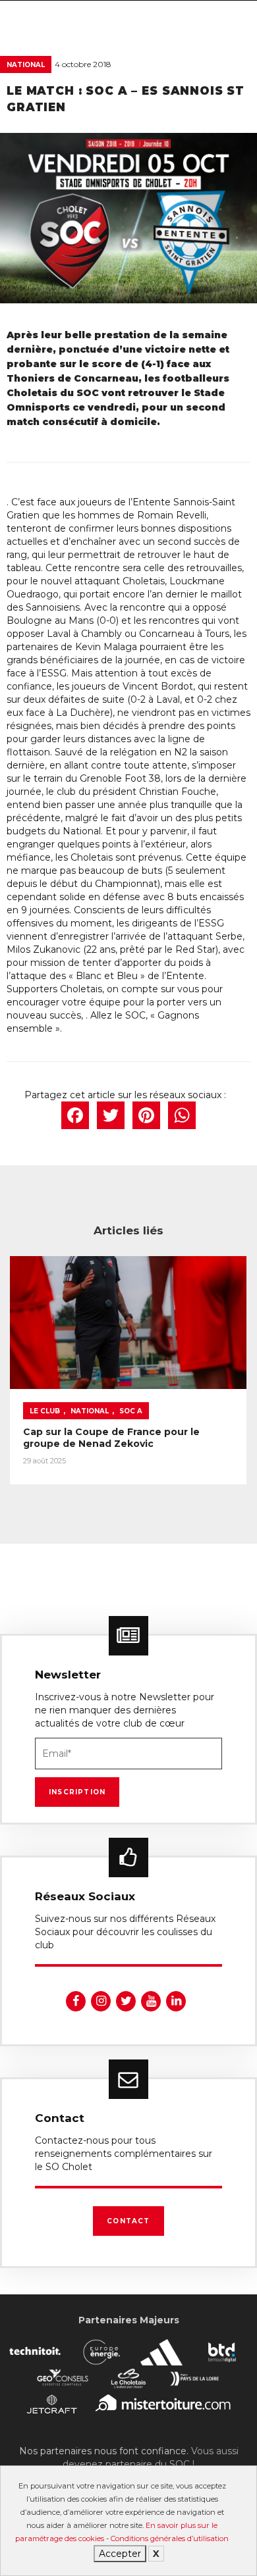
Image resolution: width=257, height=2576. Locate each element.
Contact (128, 2221)
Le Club (45, 1411)
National (26, 65)
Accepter (120, 2554)
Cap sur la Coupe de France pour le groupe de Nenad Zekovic (111, 1438)
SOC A (131, 1411)
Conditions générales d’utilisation (170, 2538)
